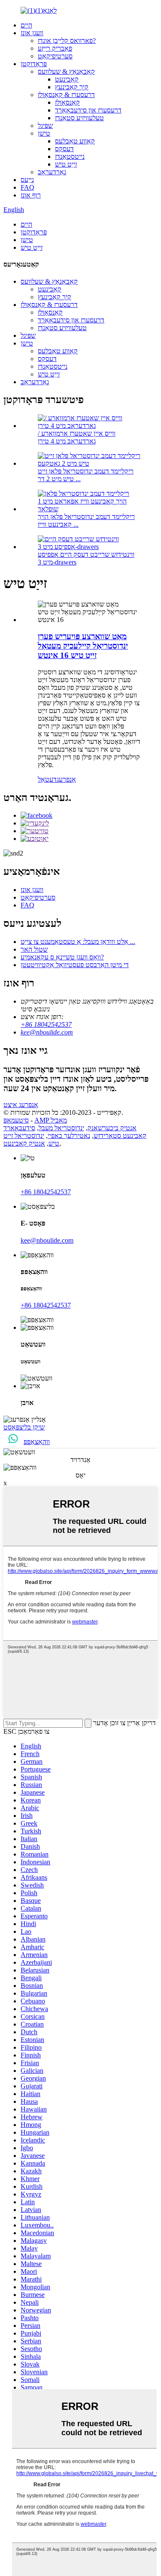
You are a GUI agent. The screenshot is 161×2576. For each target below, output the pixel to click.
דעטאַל (47, 779)
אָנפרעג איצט (21, 1105)
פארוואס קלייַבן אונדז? (67, 41)
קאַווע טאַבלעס (75, 141)
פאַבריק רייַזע (55, 48)
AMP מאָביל (51, 1120)
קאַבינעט (67, 79)
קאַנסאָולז (67, 102)
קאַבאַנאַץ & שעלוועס (66, 71)
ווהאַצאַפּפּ (37, 1442)
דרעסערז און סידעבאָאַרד (88, 110)
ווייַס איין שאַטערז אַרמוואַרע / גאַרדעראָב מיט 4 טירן (77, 437)
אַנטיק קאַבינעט (24, 1143)
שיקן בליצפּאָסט (24, 1427)
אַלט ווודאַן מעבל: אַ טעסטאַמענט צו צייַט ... (78, 942)
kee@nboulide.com (47, 1032)
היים (26, 25)
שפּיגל (45, 126)
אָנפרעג (66, 779)
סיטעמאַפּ (16, 1120)
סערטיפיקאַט (55, 56)
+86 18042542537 (46, 1024)
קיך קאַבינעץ (72, 87)
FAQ (27, 187)
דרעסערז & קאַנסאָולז (66, 95)
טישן (44, 133)
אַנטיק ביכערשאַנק (112, 1128)
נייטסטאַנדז (70, 156)
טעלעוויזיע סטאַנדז (79, 118)
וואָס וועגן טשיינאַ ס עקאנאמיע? (62, 957)
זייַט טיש (66, 164)
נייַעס (27, 180)
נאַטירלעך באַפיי (69, 1136)
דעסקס (64, 149)
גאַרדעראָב (52, 172)
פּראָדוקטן (34, 64)
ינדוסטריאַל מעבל (61, 1128)
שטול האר (34, 949)
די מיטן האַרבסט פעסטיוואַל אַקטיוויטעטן (75, 965)
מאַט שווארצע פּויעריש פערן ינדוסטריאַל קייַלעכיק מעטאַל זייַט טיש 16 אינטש (83, 646)
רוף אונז (31, 195)
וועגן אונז (32, 33)
